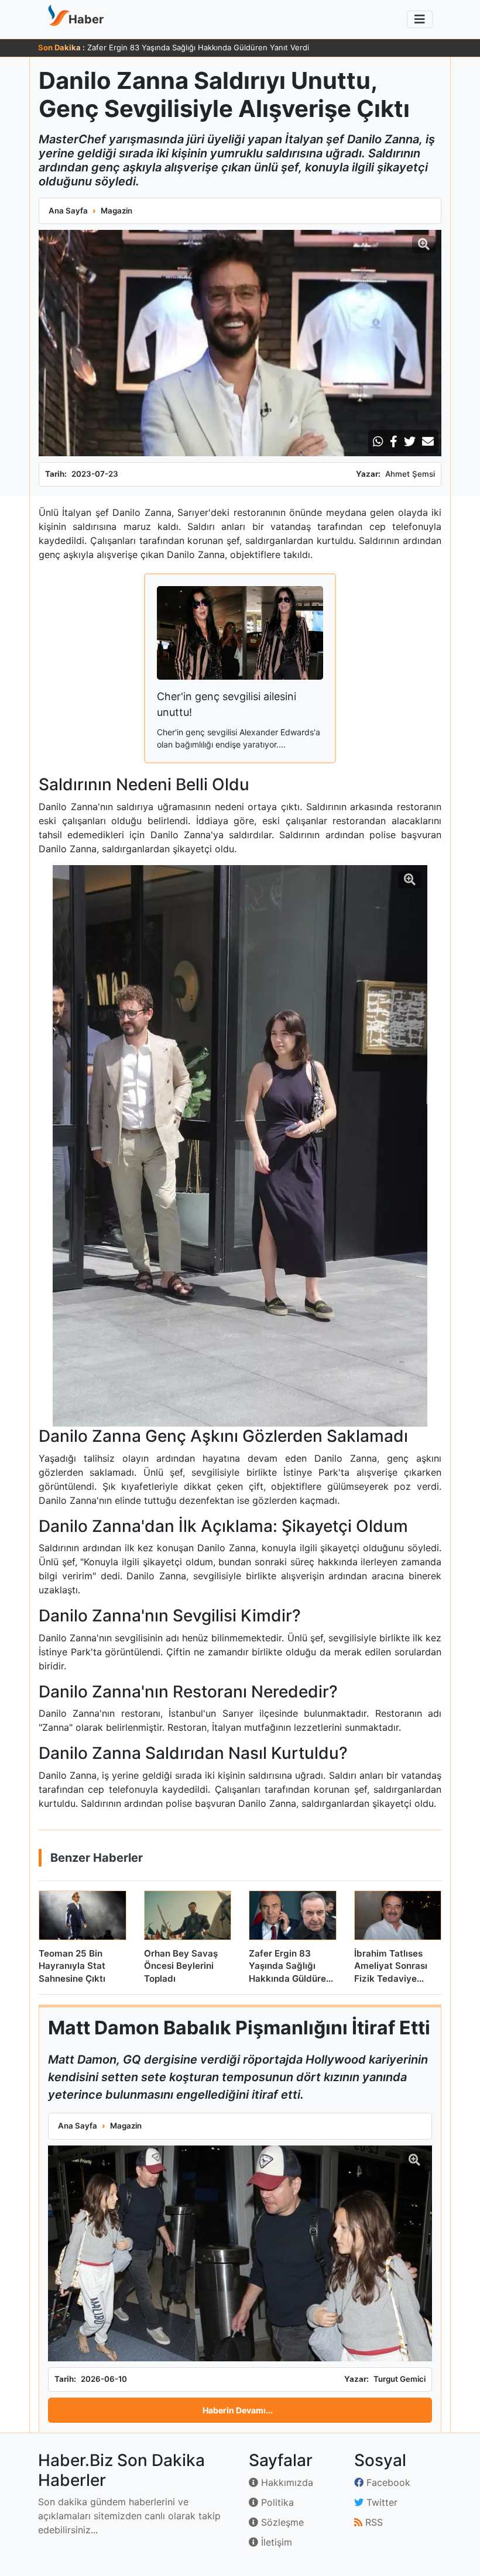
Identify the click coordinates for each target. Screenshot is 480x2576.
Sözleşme (281, 2522)
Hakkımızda (286, 2482)
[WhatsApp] (378, 442)
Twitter (380, 2502)
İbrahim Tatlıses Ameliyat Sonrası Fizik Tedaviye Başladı (187, 47)
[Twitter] (410, 442)
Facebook (387, 2482)
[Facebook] (394, 442)
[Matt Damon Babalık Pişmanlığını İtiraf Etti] (240, 2253)
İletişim (275, 2542)
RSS (373, 2522)
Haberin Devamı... (238, 2410)
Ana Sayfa (68, 211)
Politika (276, 2502)
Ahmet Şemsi (410, 474)
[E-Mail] (428, 442)
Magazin (116, 211)
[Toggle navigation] (420, 19)
